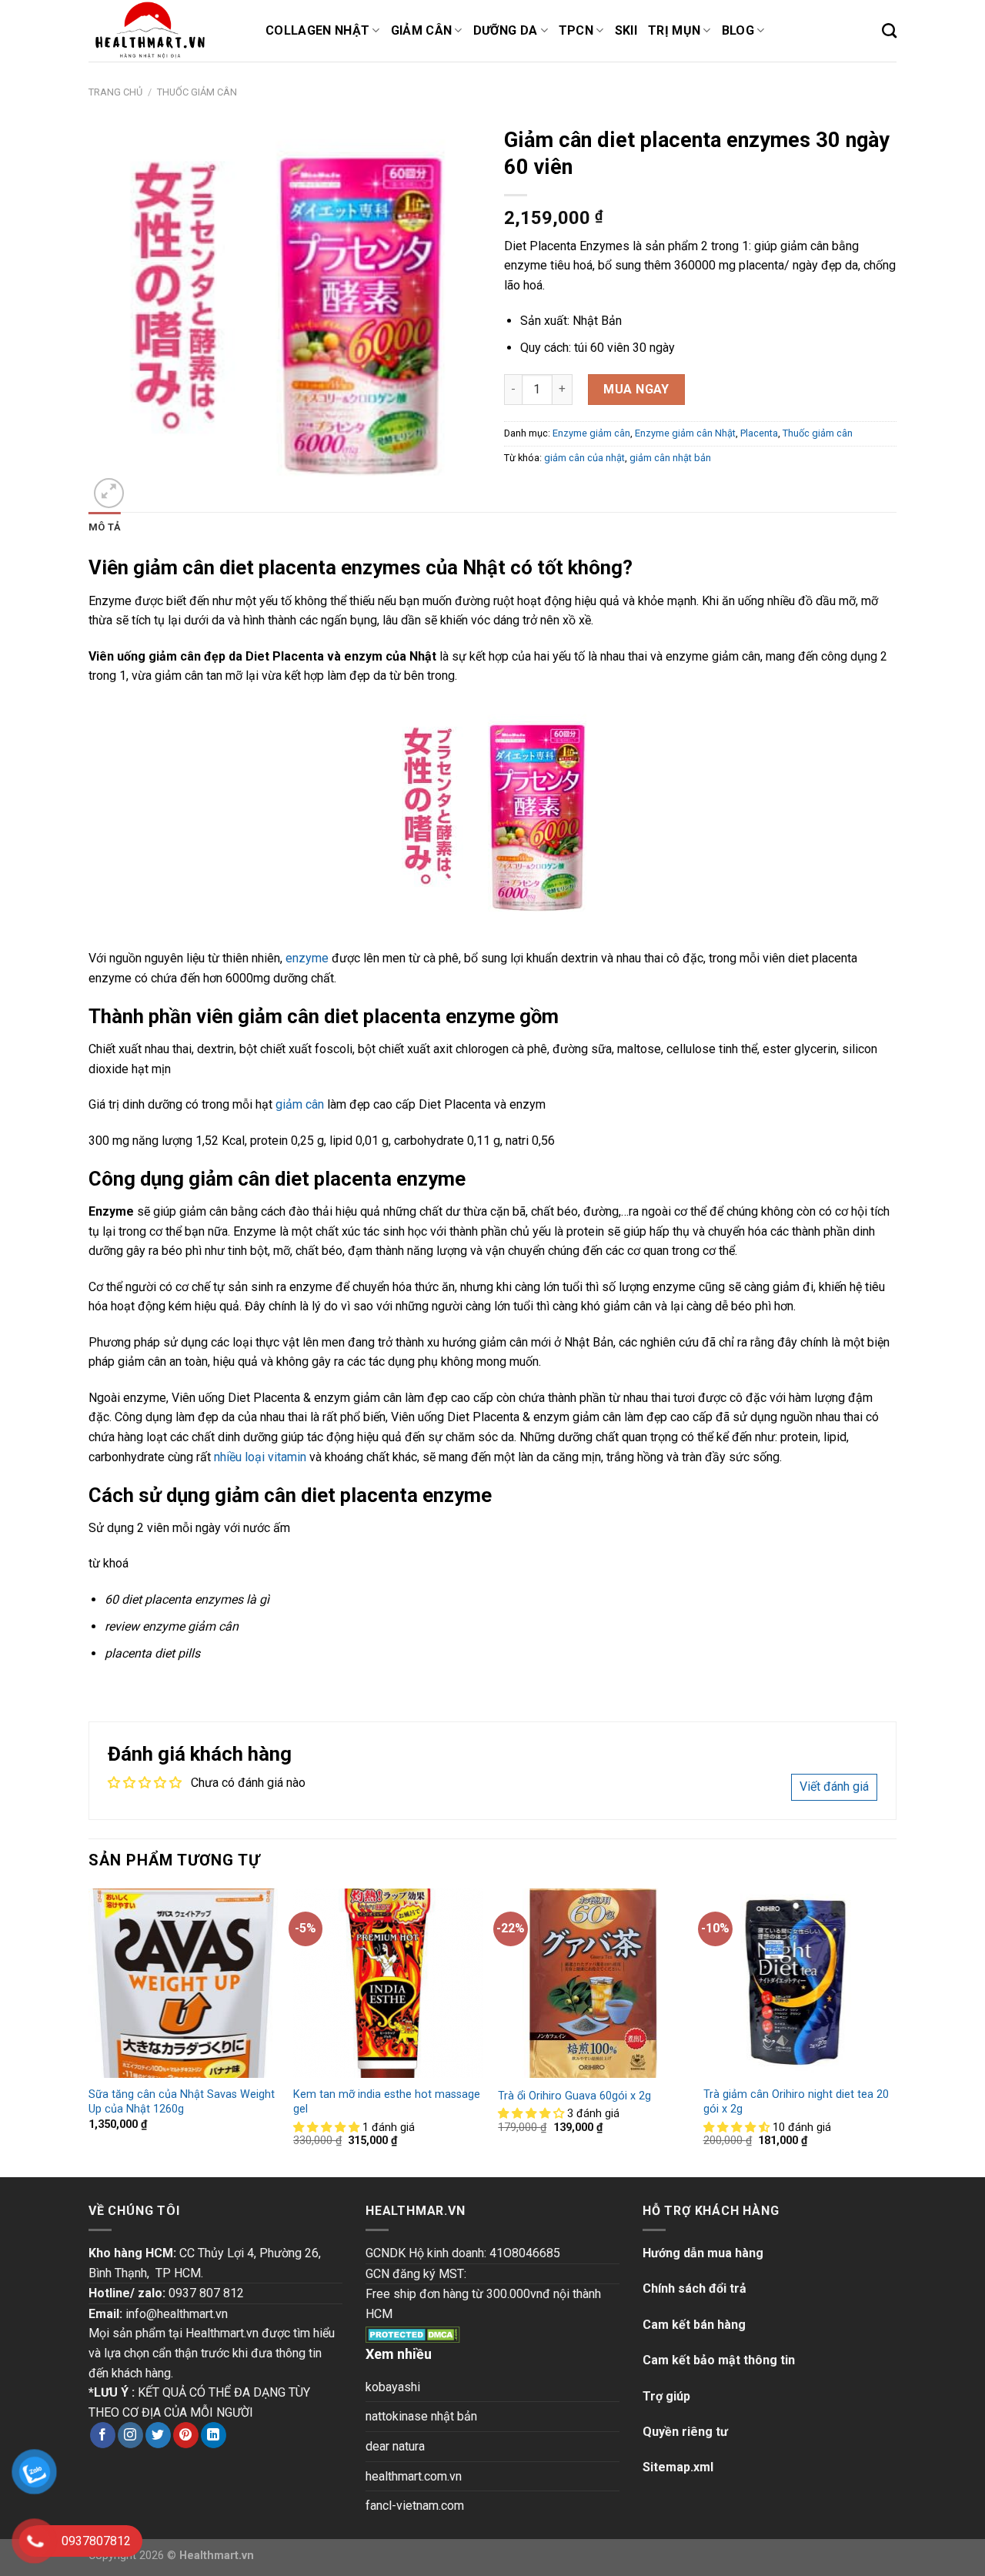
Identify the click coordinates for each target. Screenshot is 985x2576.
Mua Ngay (636, 389)
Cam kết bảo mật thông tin (719, 2360)
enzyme (307, 958)
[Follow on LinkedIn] (214, 2435)
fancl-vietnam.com (415, 2506)
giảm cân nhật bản (670, 458)
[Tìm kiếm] (889, 30)
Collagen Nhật (317, 30)
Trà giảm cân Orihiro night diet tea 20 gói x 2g (796, 2102)
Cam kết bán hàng (694, 2325)
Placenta (759, 433)
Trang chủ (115, 92)
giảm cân (300, 1104)
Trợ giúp (666, 2396)
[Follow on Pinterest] (186, 2435)
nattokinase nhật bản (421, 2416)
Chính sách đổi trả (695, 2288)
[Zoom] (109, 493)
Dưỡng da (506, 30)
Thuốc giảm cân (197, 92)
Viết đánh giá (834, 1786)
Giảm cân (422, 30)
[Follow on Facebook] (103, 2435)
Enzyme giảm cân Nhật (685, 433)
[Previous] (89, 2031)
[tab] (105, 527)
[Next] (892, 2031)
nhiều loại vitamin (260, 1457)
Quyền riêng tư (685, 2432)
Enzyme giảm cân (591, 433)
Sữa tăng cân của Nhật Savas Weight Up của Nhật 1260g (182, 2102)
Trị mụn (674, 30)
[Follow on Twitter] (158, 2435)
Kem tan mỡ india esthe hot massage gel (387, 2102)
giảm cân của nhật (584, 458)
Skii (626, 30)
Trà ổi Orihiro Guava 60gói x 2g (574, 2096)
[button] (328, 2128)
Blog (738, 30)
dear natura (395, 2446)
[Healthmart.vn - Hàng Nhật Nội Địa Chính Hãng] (165, 31)
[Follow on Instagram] (130, 2435)
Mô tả (105, 527)
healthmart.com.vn (414, 2476)
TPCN (576, 30)
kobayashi (393, 2387)
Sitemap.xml (678, 2467)
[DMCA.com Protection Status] (413, 2333)
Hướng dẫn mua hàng (703, 2253)
